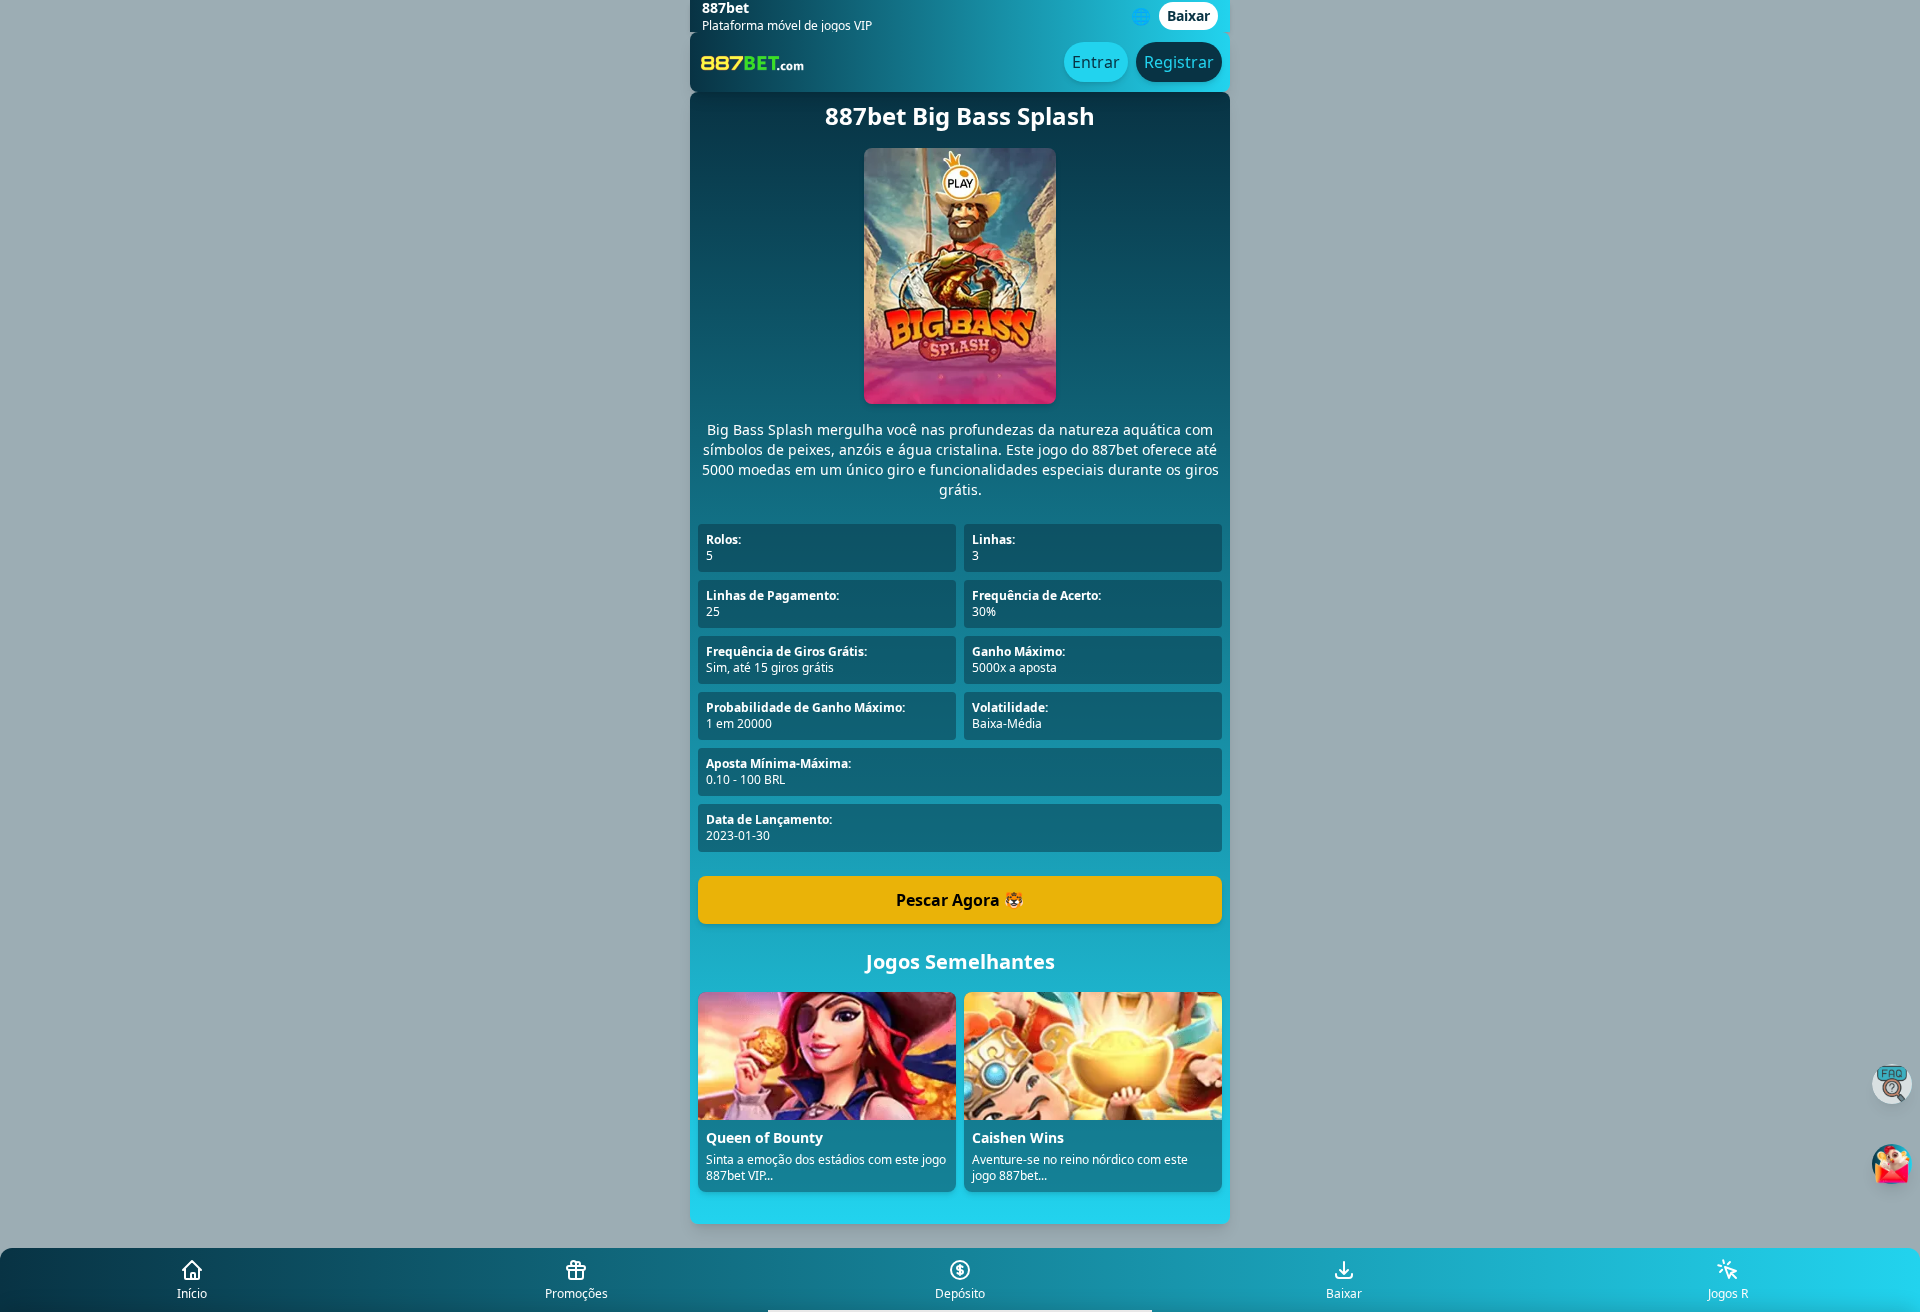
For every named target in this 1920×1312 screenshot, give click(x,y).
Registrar (1179, 62)
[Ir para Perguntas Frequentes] (1892, 1084)
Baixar (1188, 15)
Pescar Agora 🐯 (960, 900)
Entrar (1096, 62)
